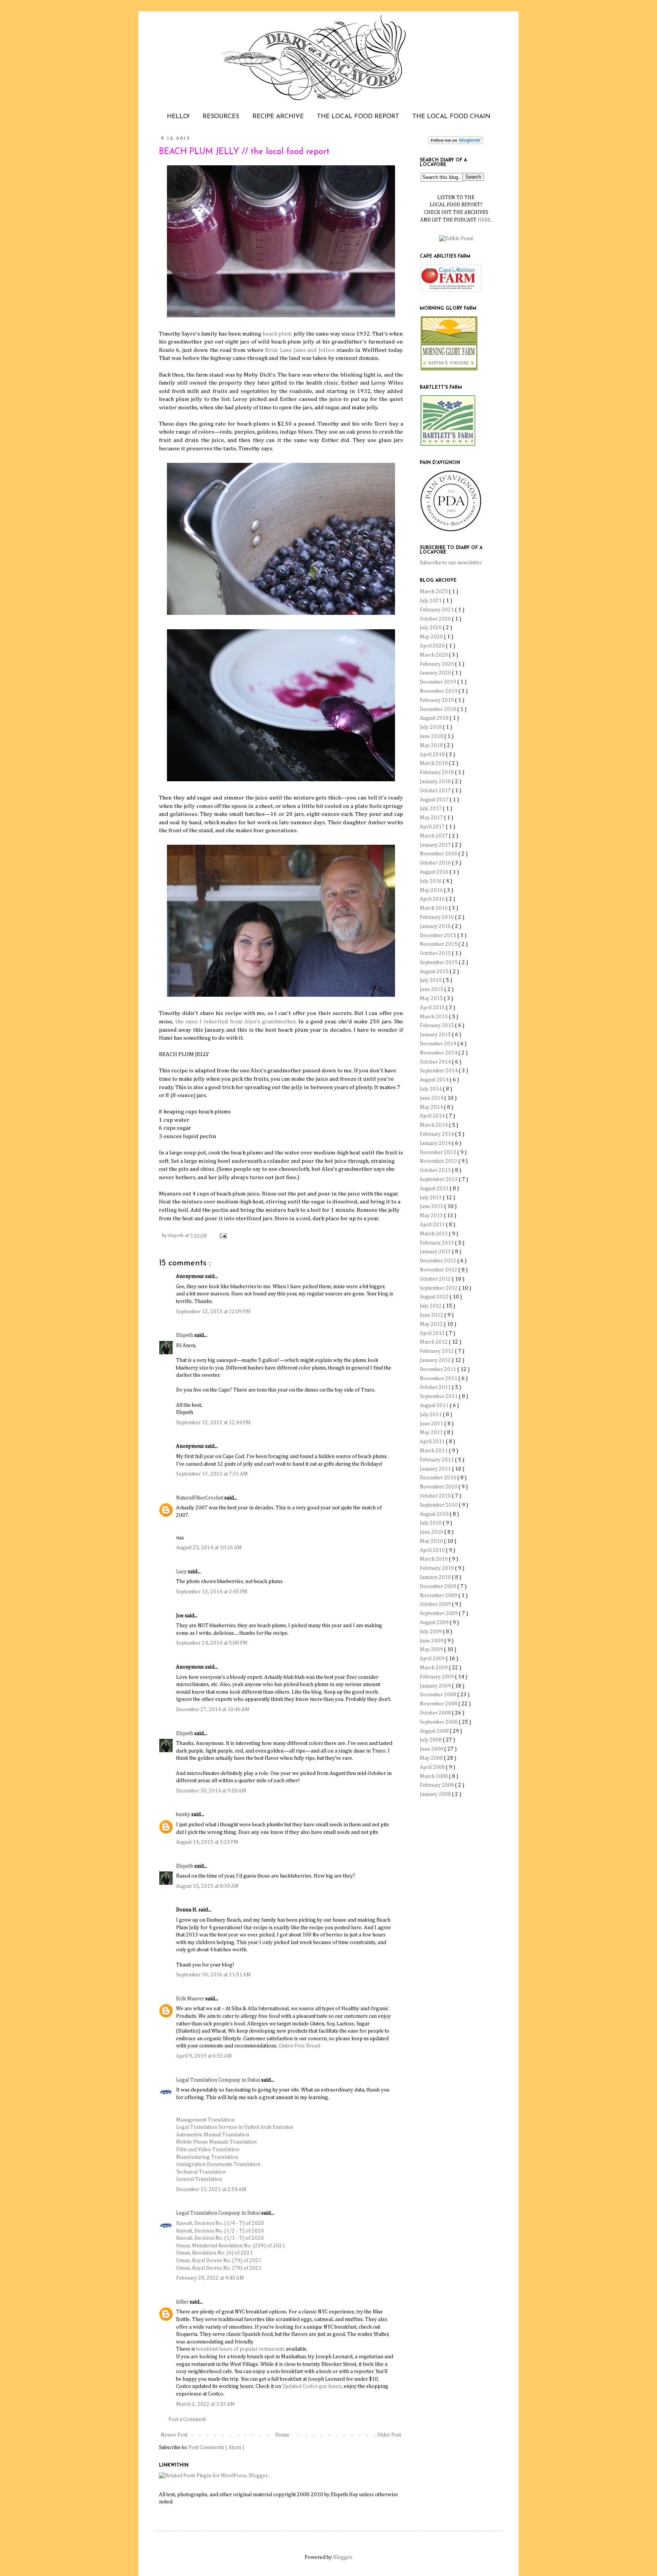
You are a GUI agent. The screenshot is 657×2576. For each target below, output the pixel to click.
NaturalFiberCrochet (200, 1498)
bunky (184, 1814)
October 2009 (436, 1604)
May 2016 (432, 890)
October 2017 (436, 791)
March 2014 (434, 1125)
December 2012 (439, 1261)
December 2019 (439, 682)
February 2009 (437, 1677)
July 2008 (431, 1740)
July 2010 (431, 1523)
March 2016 (434, 908)
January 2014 (436, 1143)
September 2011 (439, 1396)
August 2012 (435, 1297)
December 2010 (439, 1478)
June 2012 (432, 1315)
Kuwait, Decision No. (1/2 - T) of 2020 (220, 2231)
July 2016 (431, 881)
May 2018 (432, 746)
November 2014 (439, 1053)
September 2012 (439, 1288)
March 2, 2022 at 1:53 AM (206, 2404)
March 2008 (434, 1776)
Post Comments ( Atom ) (216, 2448)
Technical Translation (201, 2172)
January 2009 (436, 1686)
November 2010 (439, 1487)
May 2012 (432, 1324)
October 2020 (436, 619)
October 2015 (436, 953)
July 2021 (431, 601)
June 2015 (432, 990)
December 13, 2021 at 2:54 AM (211, 2190)
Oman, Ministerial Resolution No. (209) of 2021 (231, 2246)
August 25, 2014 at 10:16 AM (209, 1548)
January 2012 (436, 1360)
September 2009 (439, 1613)
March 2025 (434, 592)
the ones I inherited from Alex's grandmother (236, 1022)
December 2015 (439, 936)
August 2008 (435, 1731)
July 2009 (431, 1632)
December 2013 (439, 1153)
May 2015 (432, 999)
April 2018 (433, 755)
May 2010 (432, 1541)
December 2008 (439, 1695)
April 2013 (433, 1225)
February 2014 (437, 1134)
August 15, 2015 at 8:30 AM (207, 1886)
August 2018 (435, 718)
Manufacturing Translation (207, 2157)
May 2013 (432, 1216)
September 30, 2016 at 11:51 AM (213, 1975)
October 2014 (436, 1062)
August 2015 (435, 972)
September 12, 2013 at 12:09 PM (213, 1312)
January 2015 (436, 1035)
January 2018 (436, 782)
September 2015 (439, 963)
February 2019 (437, 700)
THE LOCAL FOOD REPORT (358, 117)
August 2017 (435, 800)
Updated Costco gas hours (312, 2386)
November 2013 (439, 1161)
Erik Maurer (191, 1999)
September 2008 (439, 1722)
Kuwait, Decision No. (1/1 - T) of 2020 (220, 2238)
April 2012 (433, 1333)
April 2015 (433, 1008)
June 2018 (432, 736)
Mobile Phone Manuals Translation (216, 2142)
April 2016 (433, 899)
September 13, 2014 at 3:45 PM (212, 1592)
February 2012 (437, 1351)
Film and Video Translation (208, 2150)
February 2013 (437, 1243)
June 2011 (432, 1424)
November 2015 (439, 944)
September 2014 (439, 1071)
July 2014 (431, 1089)
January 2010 (436, 1577)
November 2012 (439, 1270)
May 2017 (432, 818)
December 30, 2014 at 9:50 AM (211, 1791)
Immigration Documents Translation (218, 2164)
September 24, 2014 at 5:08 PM (212, 1643)
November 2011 (439, 1379)
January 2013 (436, 1252)
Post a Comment (187, 2419)
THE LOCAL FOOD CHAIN (451, 117)
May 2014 (432, 1107)
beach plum (277, 334)
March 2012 (434, 1342)
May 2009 (432, 1650)
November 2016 (439, 854)
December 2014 (439, 1044)
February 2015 (437, 1026)
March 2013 (434, 1234)
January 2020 (436, 673)
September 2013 (439, 1180)
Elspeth (185, 1335)
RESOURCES (221, 117)
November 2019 (439, 691)
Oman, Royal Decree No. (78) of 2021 (219, 2268)
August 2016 (435, 872)
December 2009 (439, 1586)
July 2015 (431, 980)
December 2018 (439, 709)
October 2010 (436, 1496)
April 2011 (433, 1442)
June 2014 (432, 1098)
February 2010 (437, 1568)
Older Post (389, 2435)
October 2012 (436, 1279)
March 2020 (434, 655)
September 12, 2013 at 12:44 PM (213, 1423)
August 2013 (435, 1189)
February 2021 (437, 610)
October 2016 (436, 863)
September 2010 (439, 1505)
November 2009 (439, 1596)
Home (282, 2435)
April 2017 (433, 827)
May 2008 (432, 1758)
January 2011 (436, 1469)
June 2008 (432, 1749)
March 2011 (434, 1451)
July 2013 (431, 1198)
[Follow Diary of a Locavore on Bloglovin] (456, 142)
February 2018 (437, 773)
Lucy (182, 1572)
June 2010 (432, 1532)
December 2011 (439, 1370)
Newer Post (174, 2435)
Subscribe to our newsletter (451, 563)
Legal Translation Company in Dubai (219, 2080)
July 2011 (431, 1415)
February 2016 (437, 917)
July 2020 (431, 628)
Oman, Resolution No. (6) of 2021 (214, 2253)
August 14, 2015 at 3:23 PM (207, 1842)
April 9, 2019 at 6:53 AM (204, 2056)
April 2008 (433, 1767)
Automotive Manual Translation (213, 2135)
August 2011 (435, 1406)
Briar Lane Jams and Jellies (300, 350)
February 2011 (437, 1460)
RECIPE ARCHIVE (278, 117)
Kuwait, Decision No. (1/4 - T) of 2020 (220, 2223)
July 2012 (431, 1306)
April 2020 (433, 646)
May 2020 (432, 637)
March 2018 (434, 763)
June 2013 (432, 1206)
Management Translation (205, 2120)
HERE (484, 220)
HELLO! (178, 117)
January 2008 (436, 1794)
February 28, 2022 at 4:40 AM (210, 2278)
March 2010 (434, 1559)
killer (183, 2302)
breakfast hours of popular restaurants (240, 2349)
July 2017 (431, 809)
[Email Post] (222, 1236)
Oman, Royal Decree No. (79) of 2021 (219, 2261)
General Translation (199, 2179)
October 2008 (436, 1713)
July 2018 (431, 727)
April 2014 (433, 1116)
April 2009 (433, 1659)
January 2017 (436, 845)
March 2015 (434, 1017)
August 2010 (435, 1514)
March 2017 (434, 836)
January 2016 (436, 926)
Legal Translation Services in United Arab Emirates (235, 2127)
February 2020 (437, 664)
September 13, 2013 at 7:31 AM (212, 1474)
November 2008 (439, 1704)
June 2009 (432, 1641)
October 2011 (436, 1387)
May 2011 (432, 1433)
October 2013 (436, 1170)
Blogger (342, 2557)
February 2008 (437, 1785)
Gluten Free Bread (299, 2046)
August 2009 (435, 1623)
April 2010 (433, 1550)
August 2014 (435, 1080)
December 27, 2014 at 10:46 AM (213, 1710)
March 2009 (434, 1668)
